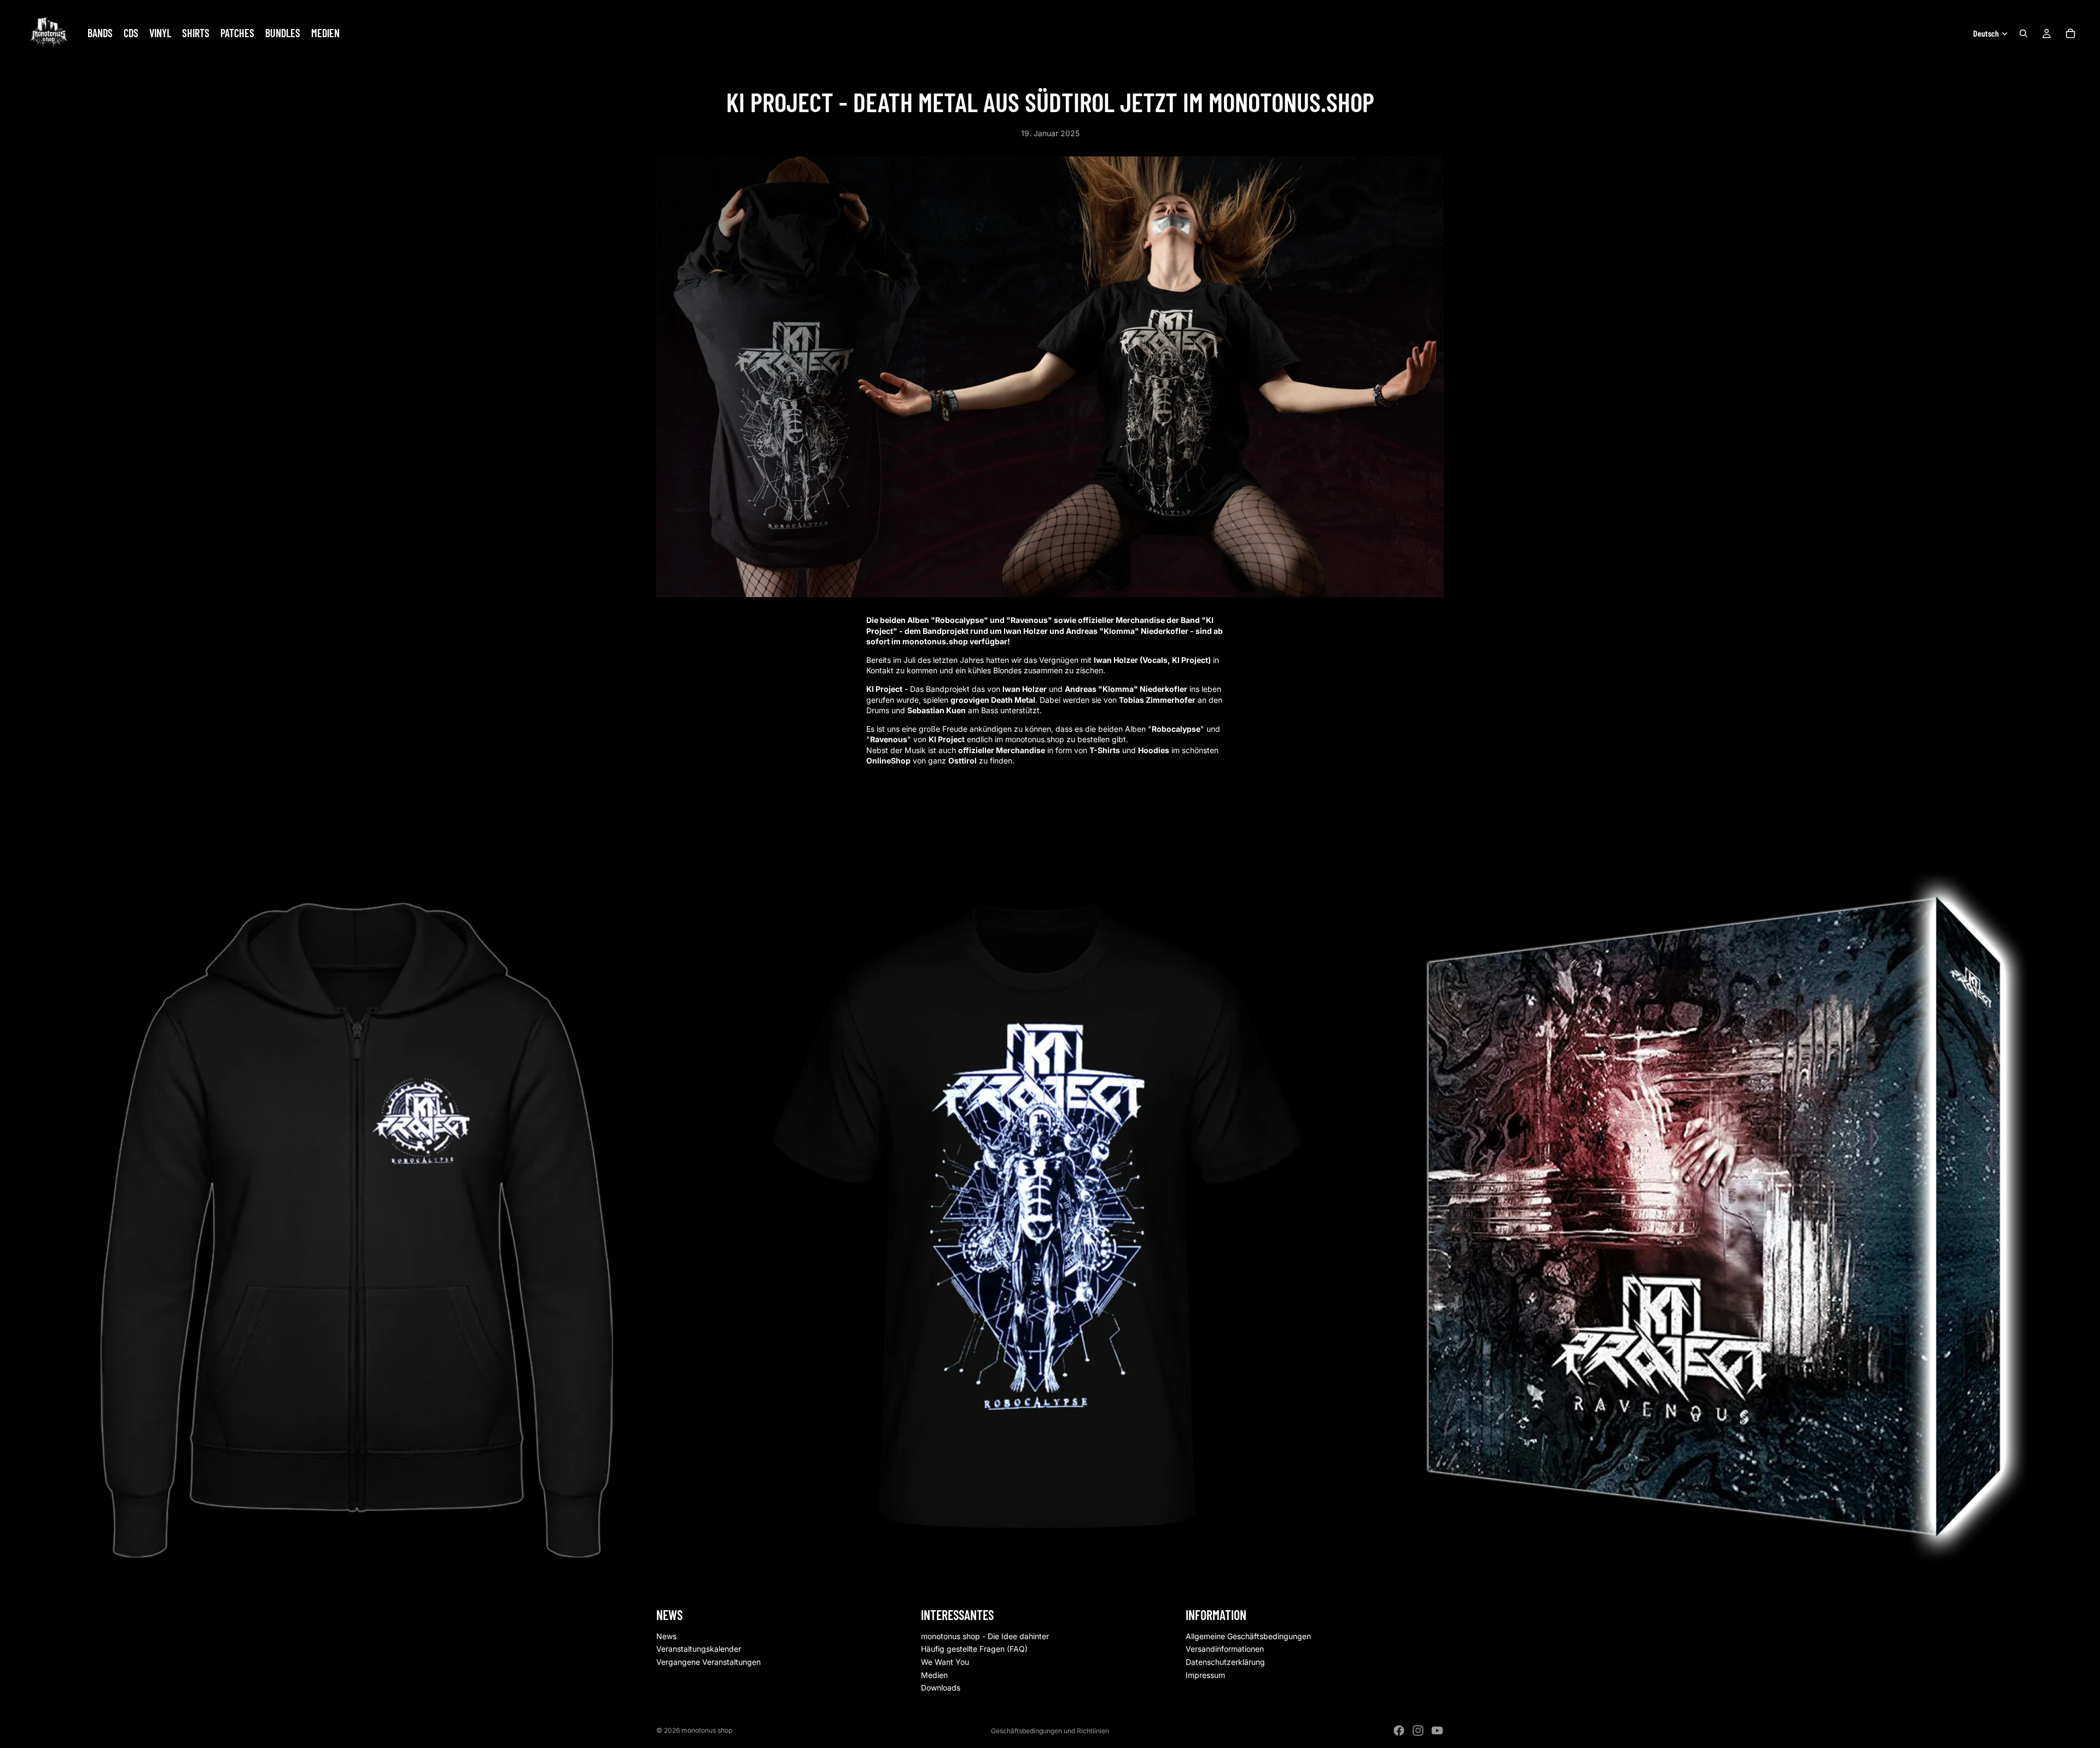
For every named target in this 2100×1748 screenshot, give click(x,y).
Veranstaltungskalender (699, 1649)
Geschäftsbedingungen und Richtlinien (1050, 1731)
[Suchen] (2023, 33)
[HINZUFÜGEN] (674, 1545)
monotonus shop (707, 1730)
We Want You (945, 1662)
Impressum (1205, 1675)
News (666, 1636)
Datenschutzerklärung (1225, 1662)
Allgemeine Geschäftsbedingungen (1248, 1636)
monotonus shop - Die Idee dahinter (985, 1636)
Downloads (941, 1688)
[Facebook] (1399, 1730)
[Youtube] (1437, 1730)
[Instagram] (1418, 1730)
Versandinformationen (1225, 1649)
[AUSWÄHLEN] (1366, 1545)
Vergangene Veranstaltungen (708, 1662)
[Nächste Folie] (1432, 1224)
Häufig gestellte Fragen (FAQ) (974, 1649)
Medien (934, 1675)
